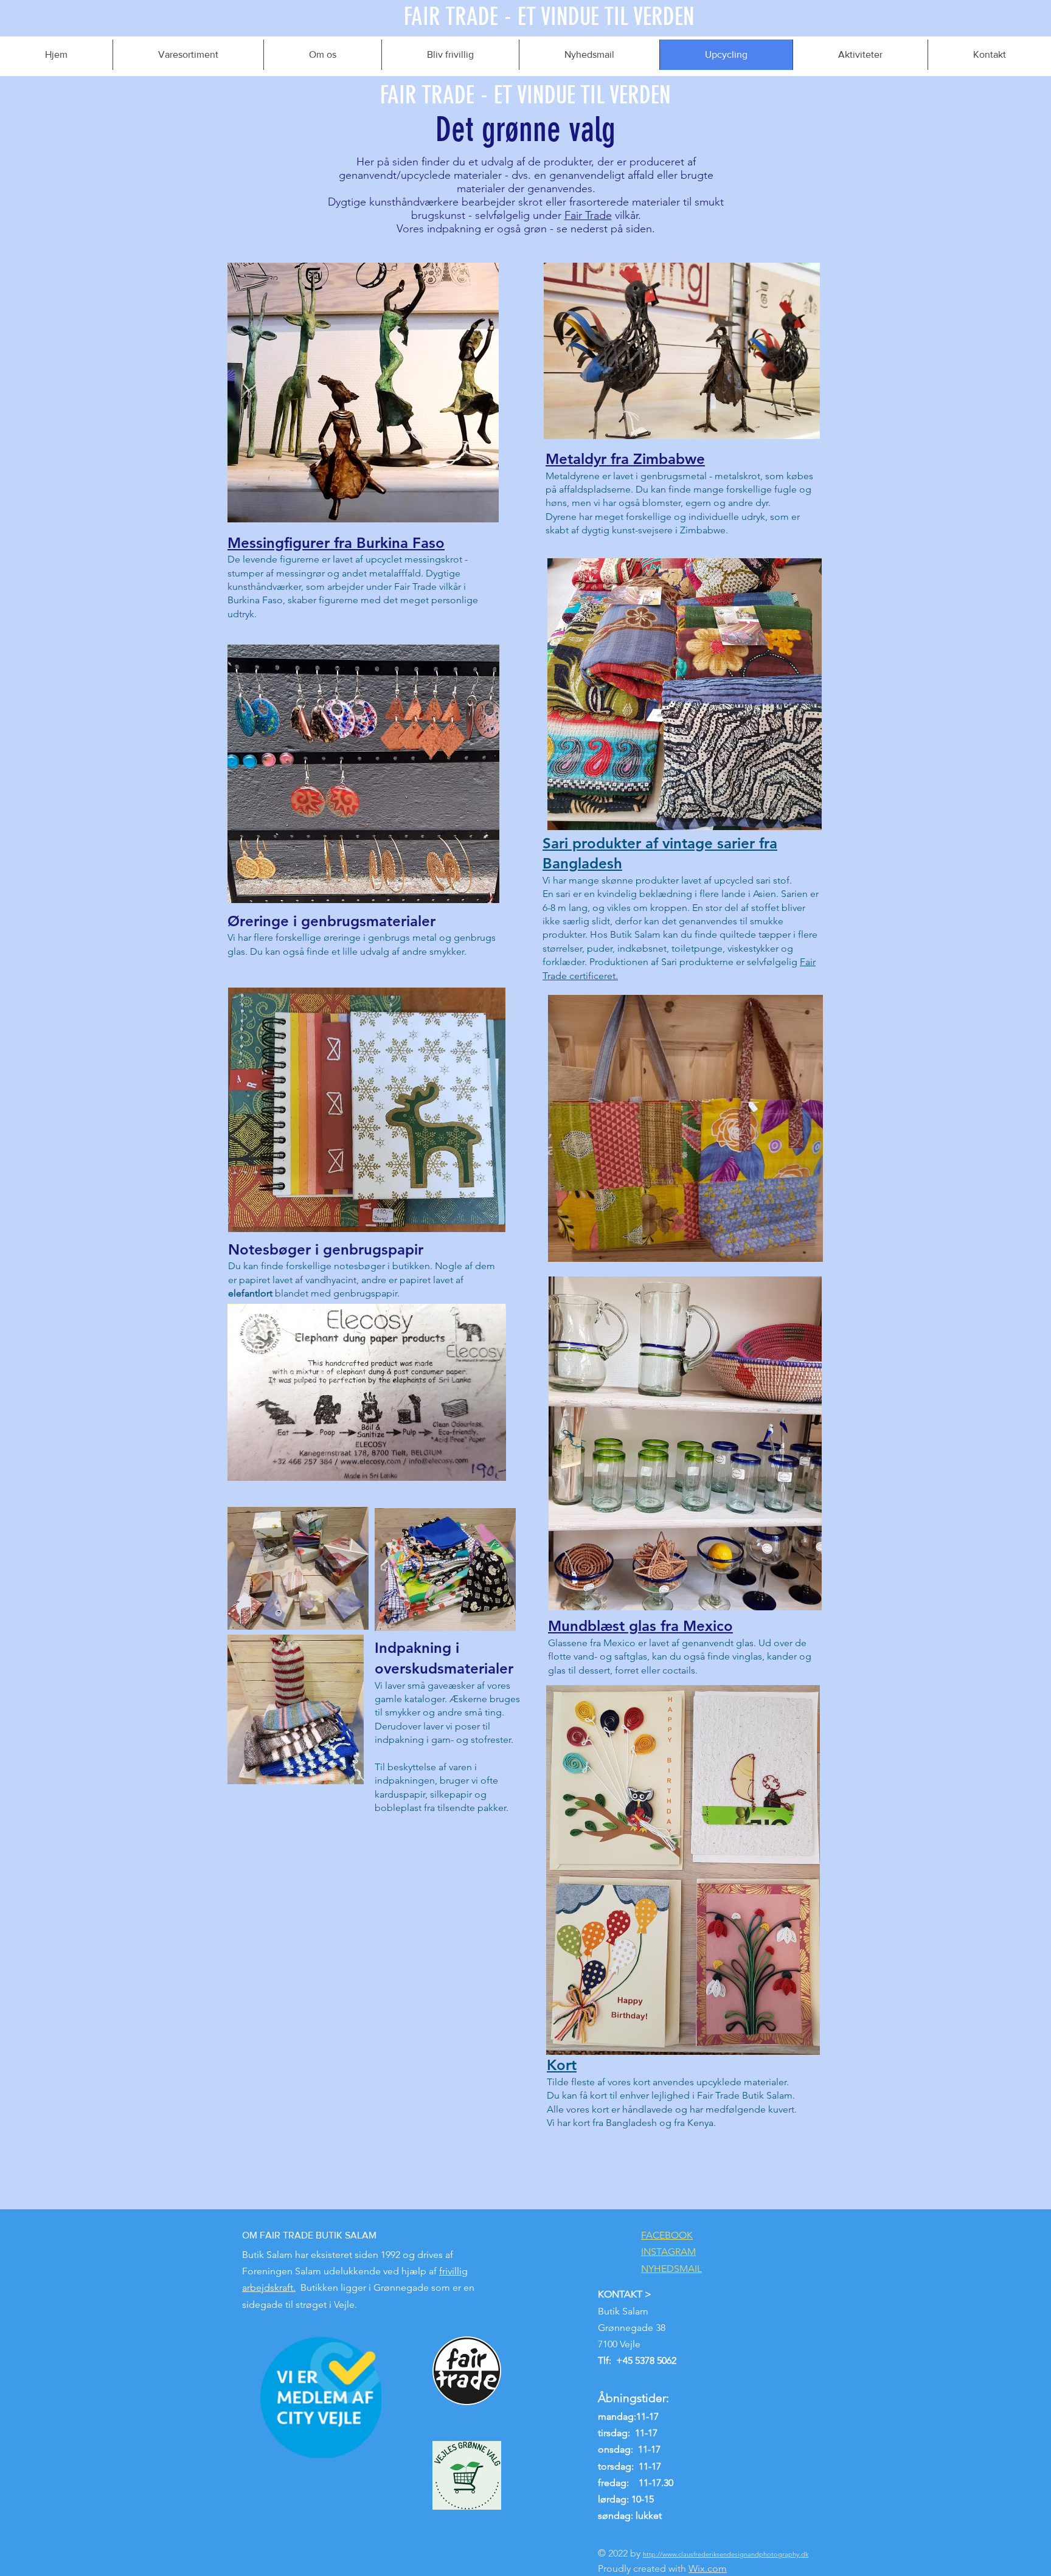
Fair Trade (588, 215)
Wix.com (708, 2568)
